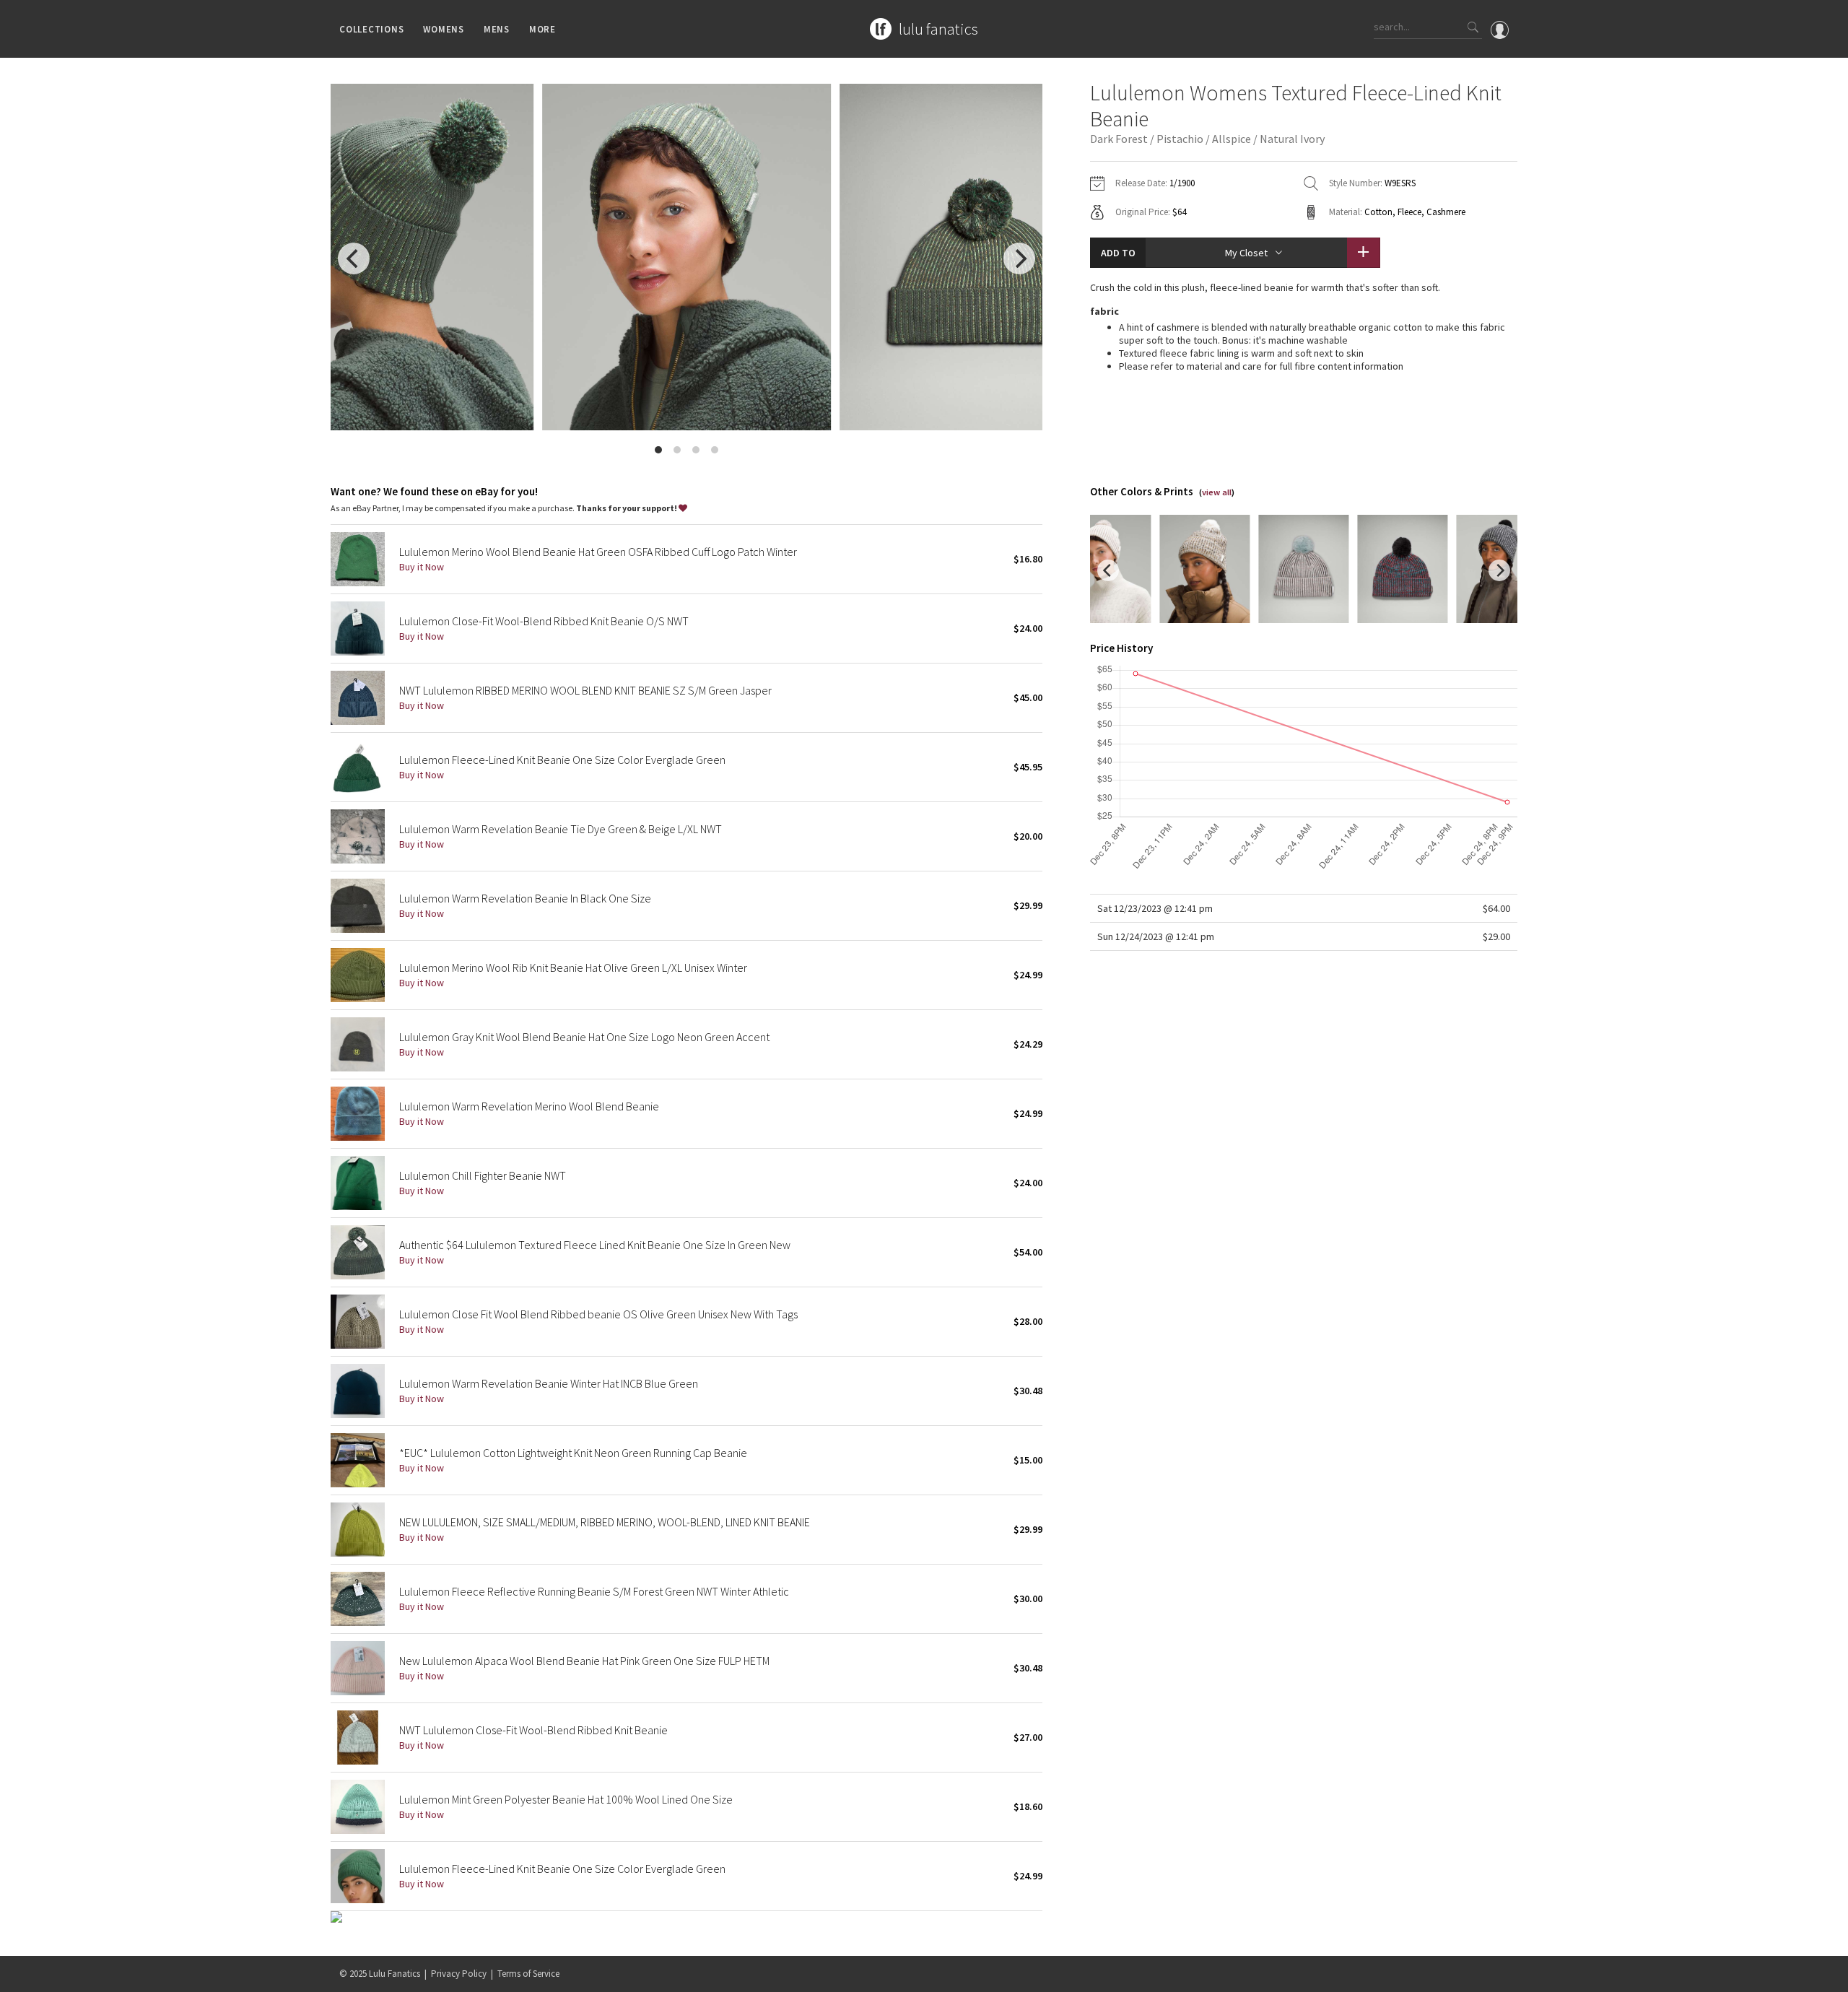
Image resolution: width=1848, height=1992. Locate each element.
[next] (1019, 258)
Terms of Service (528, 1974)
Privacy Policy (459, 1974)
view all (1217, 492)
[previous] (354, 258)
